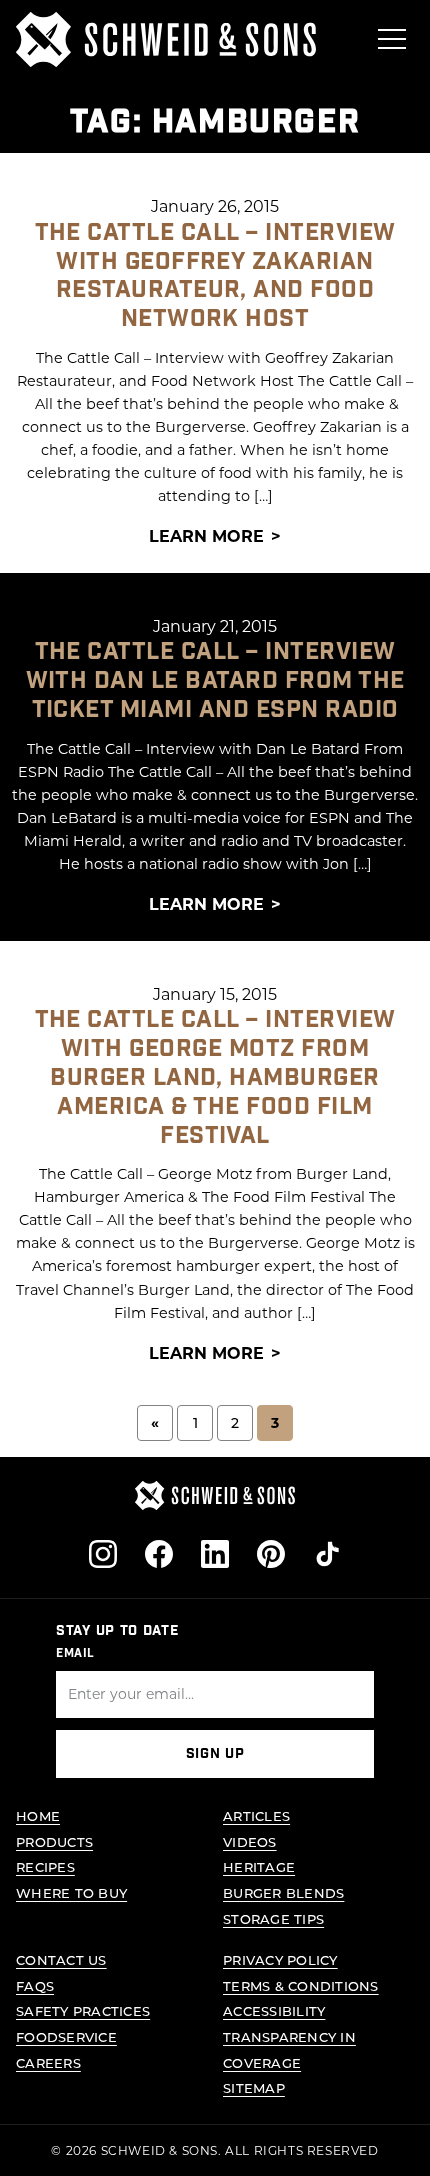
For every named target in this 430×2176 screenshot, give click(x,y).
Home (38, 1815)
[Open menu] (392, 39)
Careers (48, 2062)
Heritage (259, 1866)
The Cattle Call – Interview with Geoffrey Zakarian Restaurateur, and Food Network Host (215, 275)
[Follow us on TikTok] (327, 1554)
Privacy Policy (280, 1959)
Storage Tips (273, 1918)
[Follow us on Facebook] (159, 1554)
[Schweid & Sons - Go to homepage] (166, 39)
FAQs (35, 1985)
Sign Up (215, 1754)
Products (54, 1841)
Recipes (45, 1866)
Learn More (206, 535)
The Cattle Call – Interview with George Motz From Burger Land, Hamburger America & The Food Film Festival (215, 1077)
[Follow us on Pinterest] (271, 1554)
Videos (250, 1841)
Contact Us (61, 1959)
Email (75, 1653)
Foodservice (66, 2036)
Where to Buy (71, 1892)
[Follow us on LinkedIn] (215, 1554)
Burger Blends (283, 1892)
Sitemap (254, 2087)
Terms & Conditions (301, 1985)
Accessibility (274, 2010)
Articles (256, 1815)
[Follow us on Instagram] (103, 1554)
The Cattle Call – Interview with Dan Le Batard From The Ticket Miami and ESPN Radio (215, 680)
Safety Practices (83, 2010)
